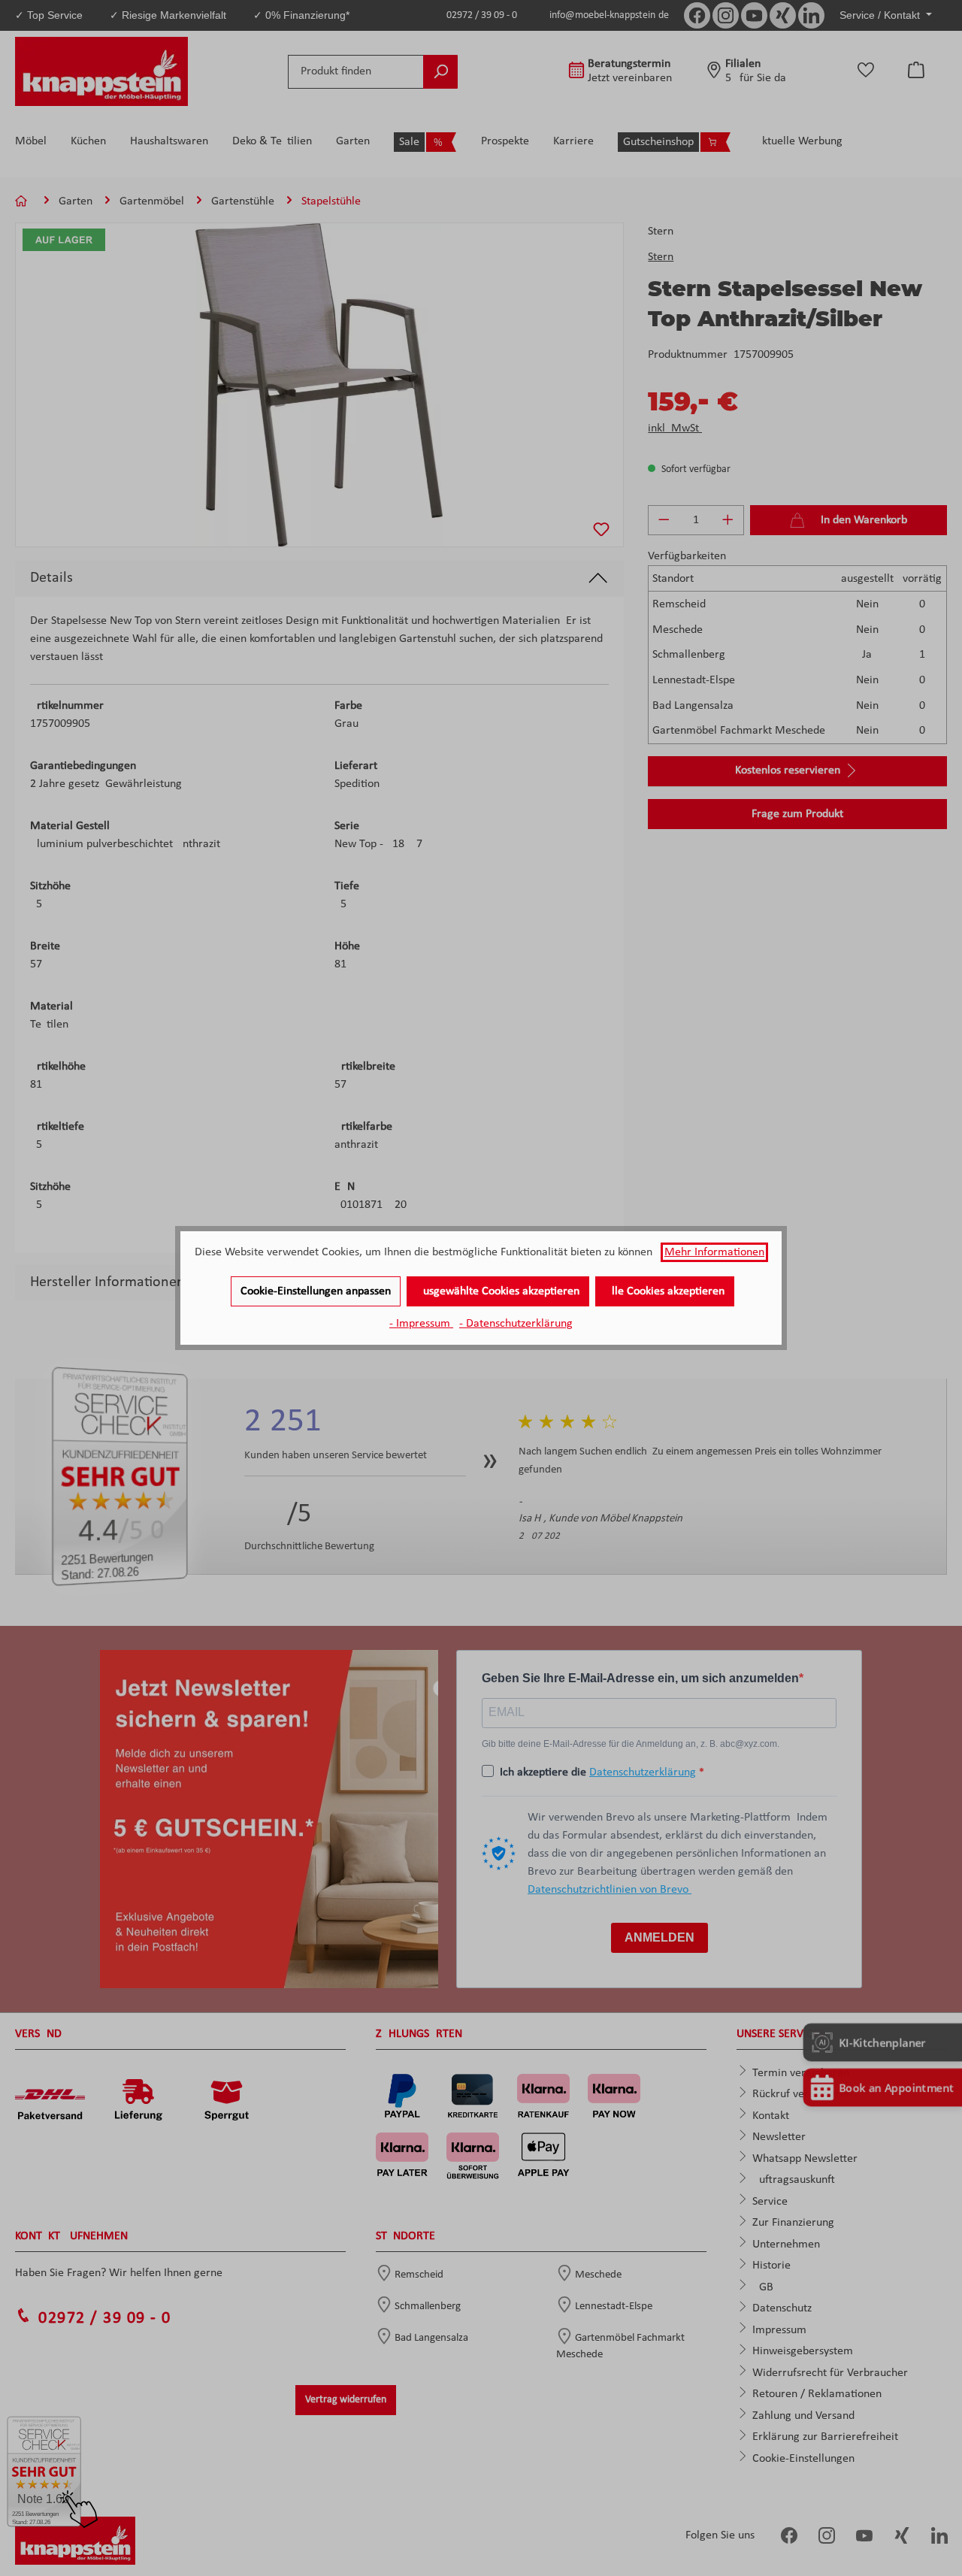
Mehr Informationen (714, 1252)
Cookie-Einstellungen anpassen (316, 1291)
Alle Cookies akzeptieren (665, 1291)
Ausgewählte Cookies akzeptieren (498, 1291)
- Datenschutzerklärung (516, 1324)
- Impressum (421, 1324)
